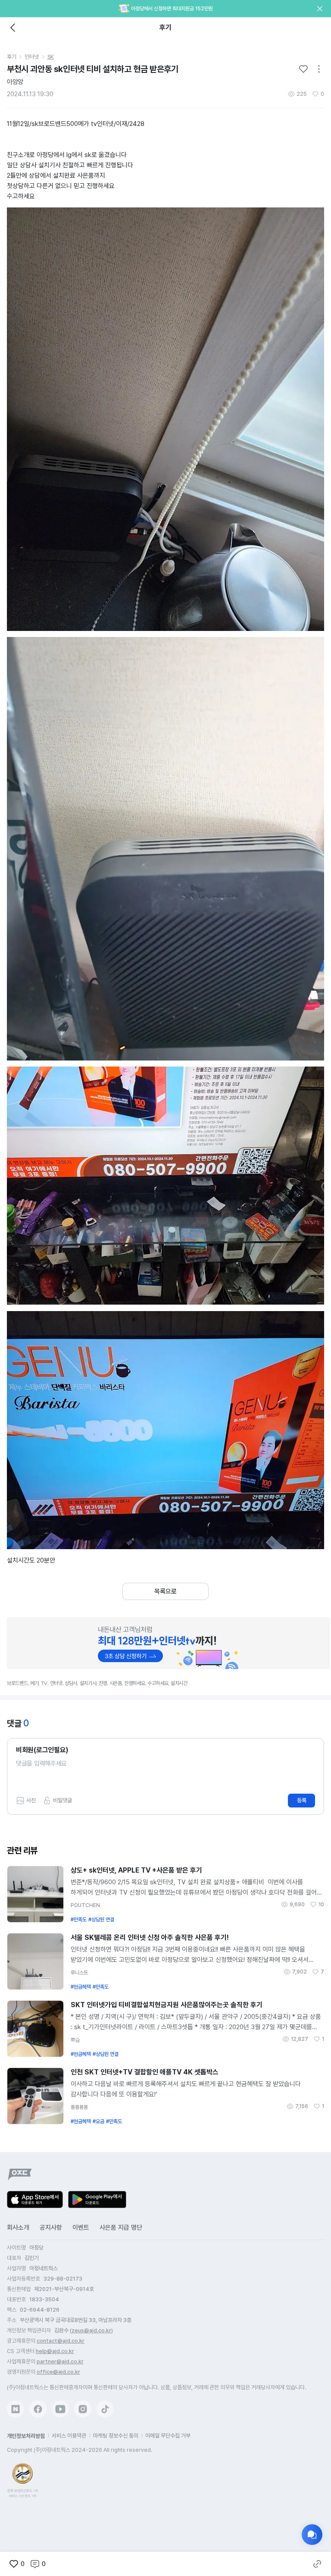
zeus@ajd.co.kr (91, 2330)
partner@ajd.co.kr (60, 2361)
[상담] (312, 2535)
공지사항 (51, 2228)
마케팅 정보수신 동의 (116, 2436)
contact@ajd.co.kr (61, 2341)
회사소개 (18, 2228)
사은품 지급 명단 (121, 2228)
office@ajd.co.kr (58, 2372)
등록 (302, 1800)
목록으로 (165, 1591)
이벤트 (81, 2228)
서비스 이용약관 (69, 2436)
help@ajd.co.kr (55, 2351)
